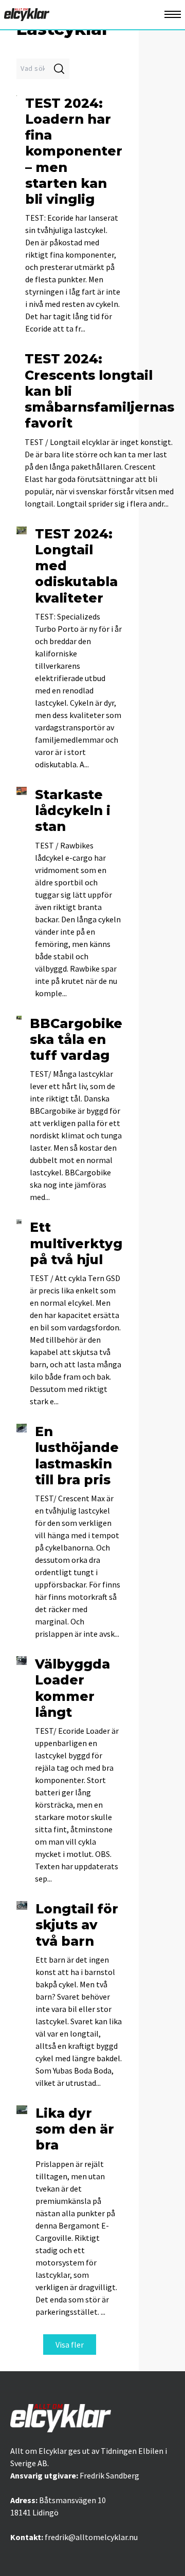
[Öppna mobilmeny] (173, 15)
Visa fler (70, 2345)
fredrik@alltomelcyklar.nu (91, 2537)
